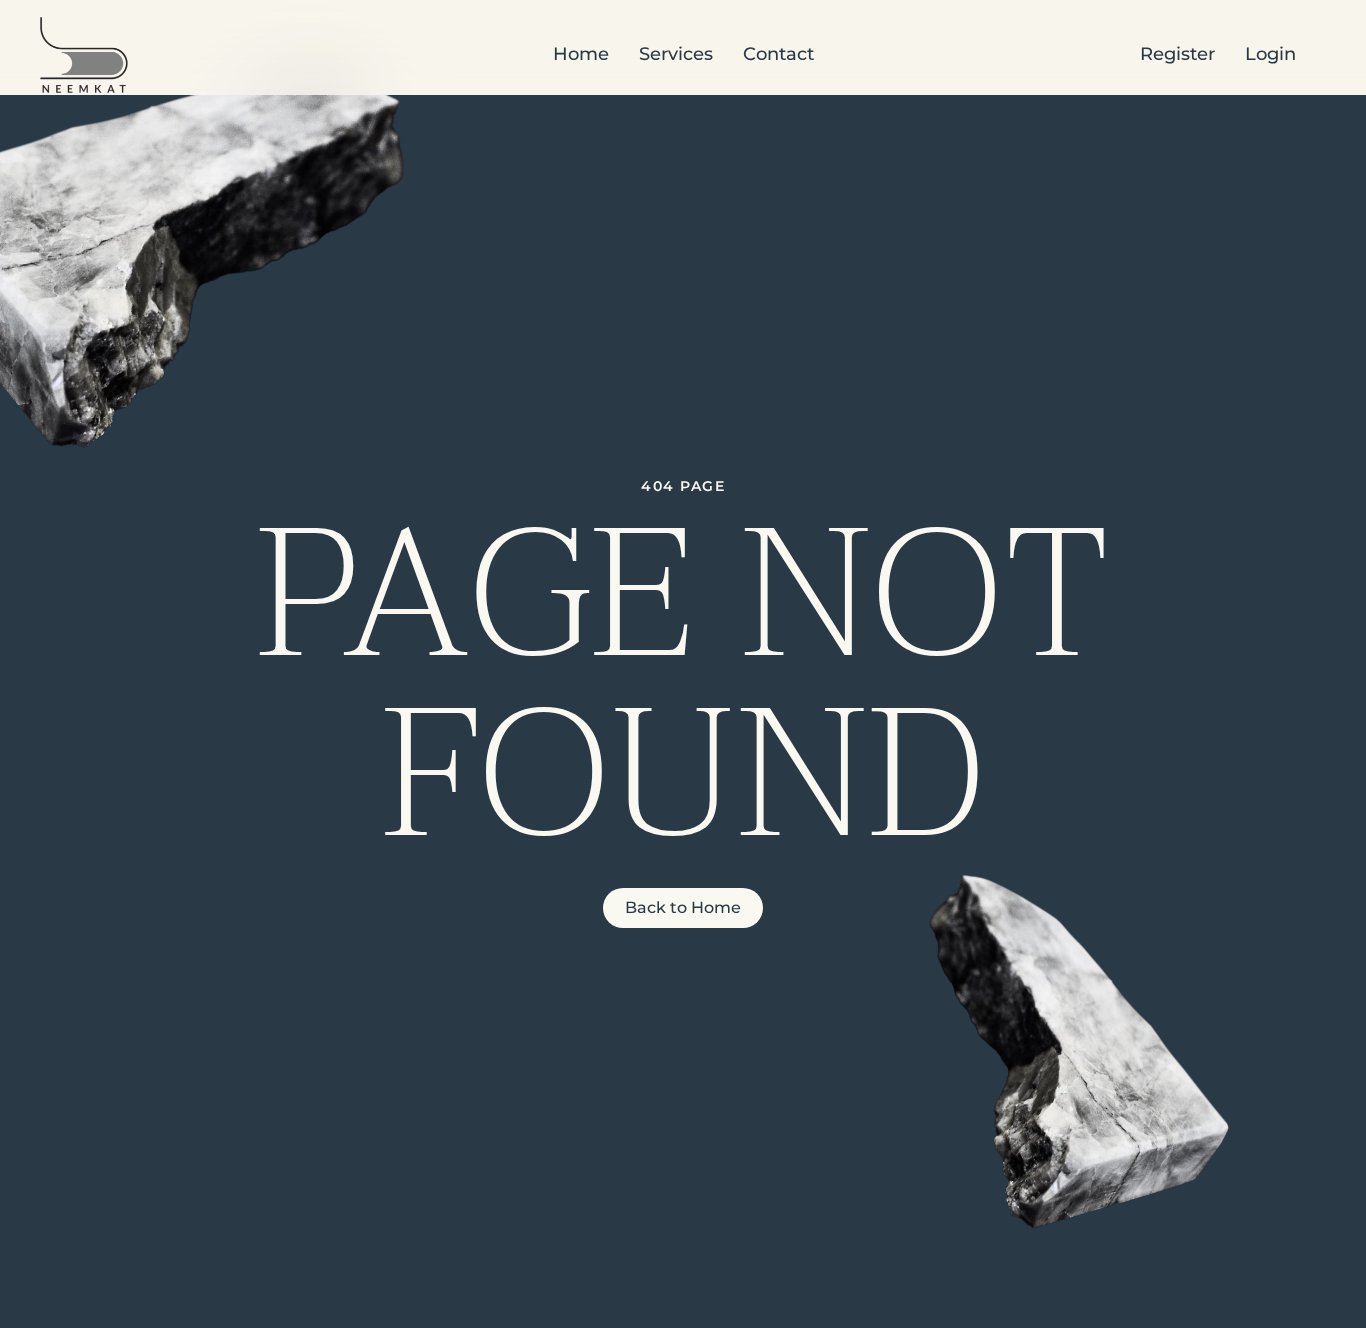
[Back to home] (84, 55)
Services (676, 54)
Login (1270, 54)
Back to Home (683, 907)
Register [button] (1177, 54)
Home (581, 54)
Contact (778, 54)
